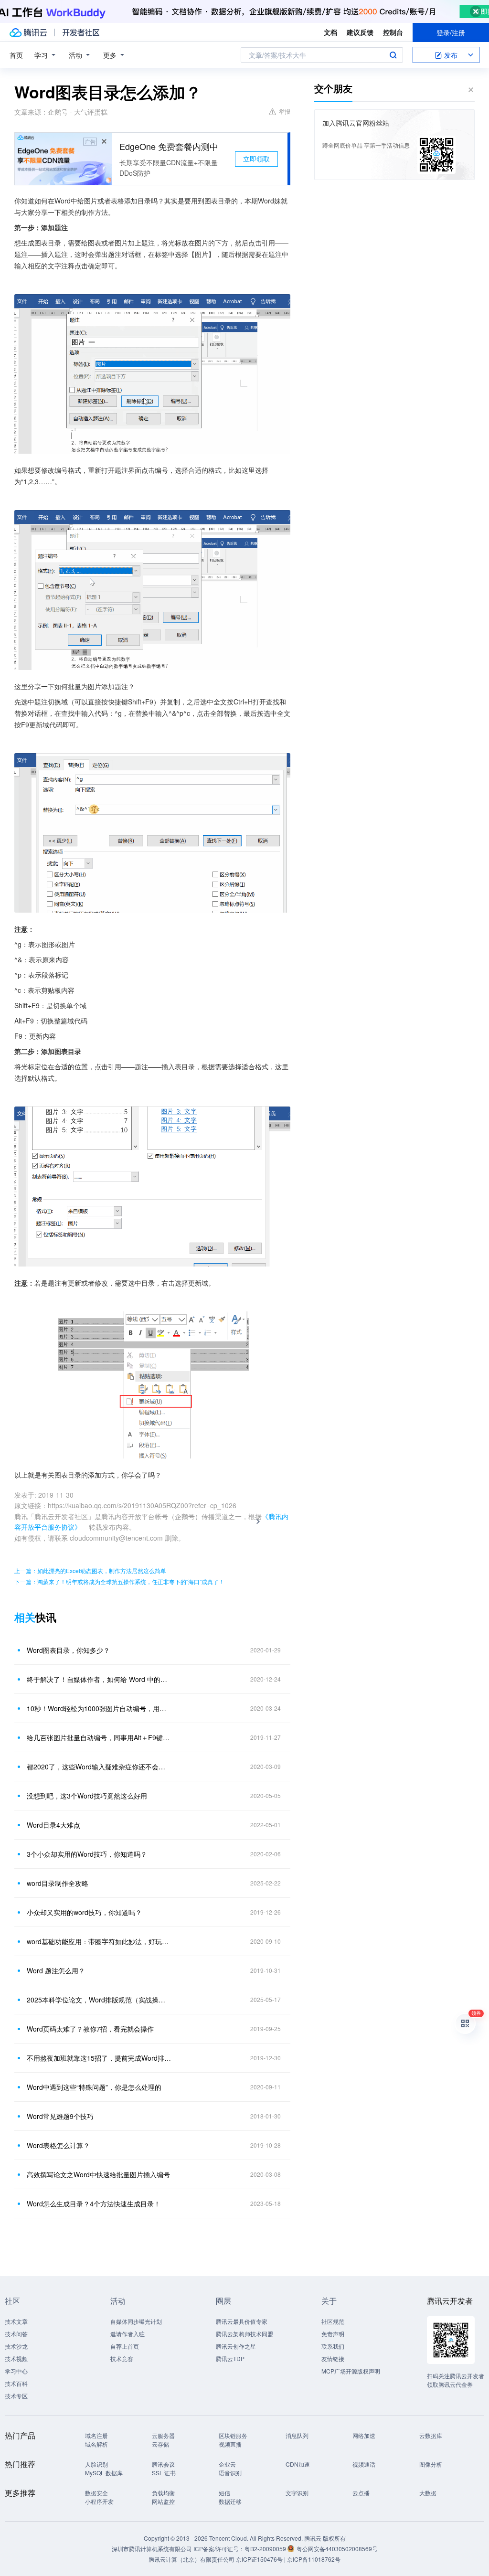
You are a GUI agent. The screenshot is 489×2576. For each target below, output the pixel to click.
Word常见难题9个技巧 (60, 2116)
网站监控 (163, 2501)
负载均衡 (163, 2493)
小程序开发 (99, 2501)
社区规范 (333, 2321)
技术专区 (16, 2396)
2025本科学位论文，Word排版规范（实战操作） (99, 2000)
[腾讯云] (28, 32)
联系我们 (333, 2346)
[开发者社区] (81, 32)
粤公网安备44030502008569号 (337, 2549)
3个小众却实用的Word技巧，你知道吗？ (87, 1854)
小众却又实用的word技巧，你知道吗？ (84, 1912)
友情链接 (333, 2358)
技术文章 (16, 2321)
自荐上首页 (125, 2346)
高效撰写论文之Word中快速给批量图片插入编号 (98, 2174)
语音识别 (230, 2473)
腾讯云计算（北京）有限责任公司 (191, 2559)
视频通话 (364, 2464)
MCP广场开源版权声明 (351, 2371)
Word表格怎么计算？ (58, 2145)
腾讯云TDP (230, 2358)
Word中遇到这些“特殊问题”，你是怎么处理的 (94, 2087)
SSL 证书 (164, 2473)
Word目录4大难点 (53, 1825)
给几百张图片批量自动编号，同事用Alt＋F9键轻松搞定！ (99, 1737)
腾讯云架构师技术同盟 (244, 2334)
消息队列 (297, 2435)
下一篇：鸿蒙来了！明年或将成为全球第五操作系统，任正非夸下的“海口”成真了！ (119, 1581)
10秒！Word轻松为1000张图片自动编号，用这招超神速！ (99, 1708)
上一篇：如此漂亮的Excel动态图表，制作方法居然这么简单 (90, 1570)
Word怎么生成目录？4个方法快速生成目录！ (94, 2203)
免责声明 (333, 2334)
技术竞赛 (122, 2358)
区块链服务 (233, 2435)
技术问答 (16, 2334)
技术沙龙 (16, 2346)
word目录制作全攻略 (58, 1883)
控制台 (393, 32)
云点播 (361, 2493)
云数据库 (431, 2435)
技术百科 (16, 2383)
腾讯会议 (163, 2464)
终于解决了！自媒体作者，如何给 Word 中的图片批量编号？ (99, 1679)
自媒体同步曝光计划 (136, 2321)
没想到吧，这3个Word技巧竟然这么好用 (87, 1796)
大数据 (428, 2493)
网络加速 (364, 2435)
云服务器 (163, 2435)
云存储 (160, 2444)
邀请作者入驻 (128, 2334)
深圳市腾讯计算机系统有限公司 (152, 2549)
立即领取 (256, 159)
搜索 (393, 55)
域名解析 (96, 2444)
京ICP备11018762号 (314, 2559)
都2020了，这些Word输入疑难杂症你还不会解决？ (99, 1767)
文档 (330, 32)
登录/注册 (451, 32)
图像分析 (431, 2464)
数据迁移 (230, 2501)
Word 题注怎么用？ (56, 1970)
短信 (224, 2493)
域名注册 (96, 2435)
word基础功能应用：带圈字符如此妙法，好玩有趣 (99, 1941)
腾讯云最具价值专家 (242, 2321)
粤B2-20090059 (266, 2549)
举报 (285, 111)
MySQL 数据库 (104, 2473)
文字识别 (297, 2493)
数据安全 (96, 2493)
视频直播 (230, 2444)
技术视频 (16, 2358)
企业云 (227, 2464)
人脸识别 (96, 2464)
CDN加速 (298, 2464)
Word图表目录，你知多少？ (68, 1650)
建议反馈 (360, 32)
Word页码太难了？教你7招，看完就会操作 (90, 2029)
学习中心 (16, 2371)
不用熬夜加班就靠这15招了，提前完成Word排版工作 (99, 2058)
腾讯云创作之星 (236, 2346)
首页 (16, 55)
